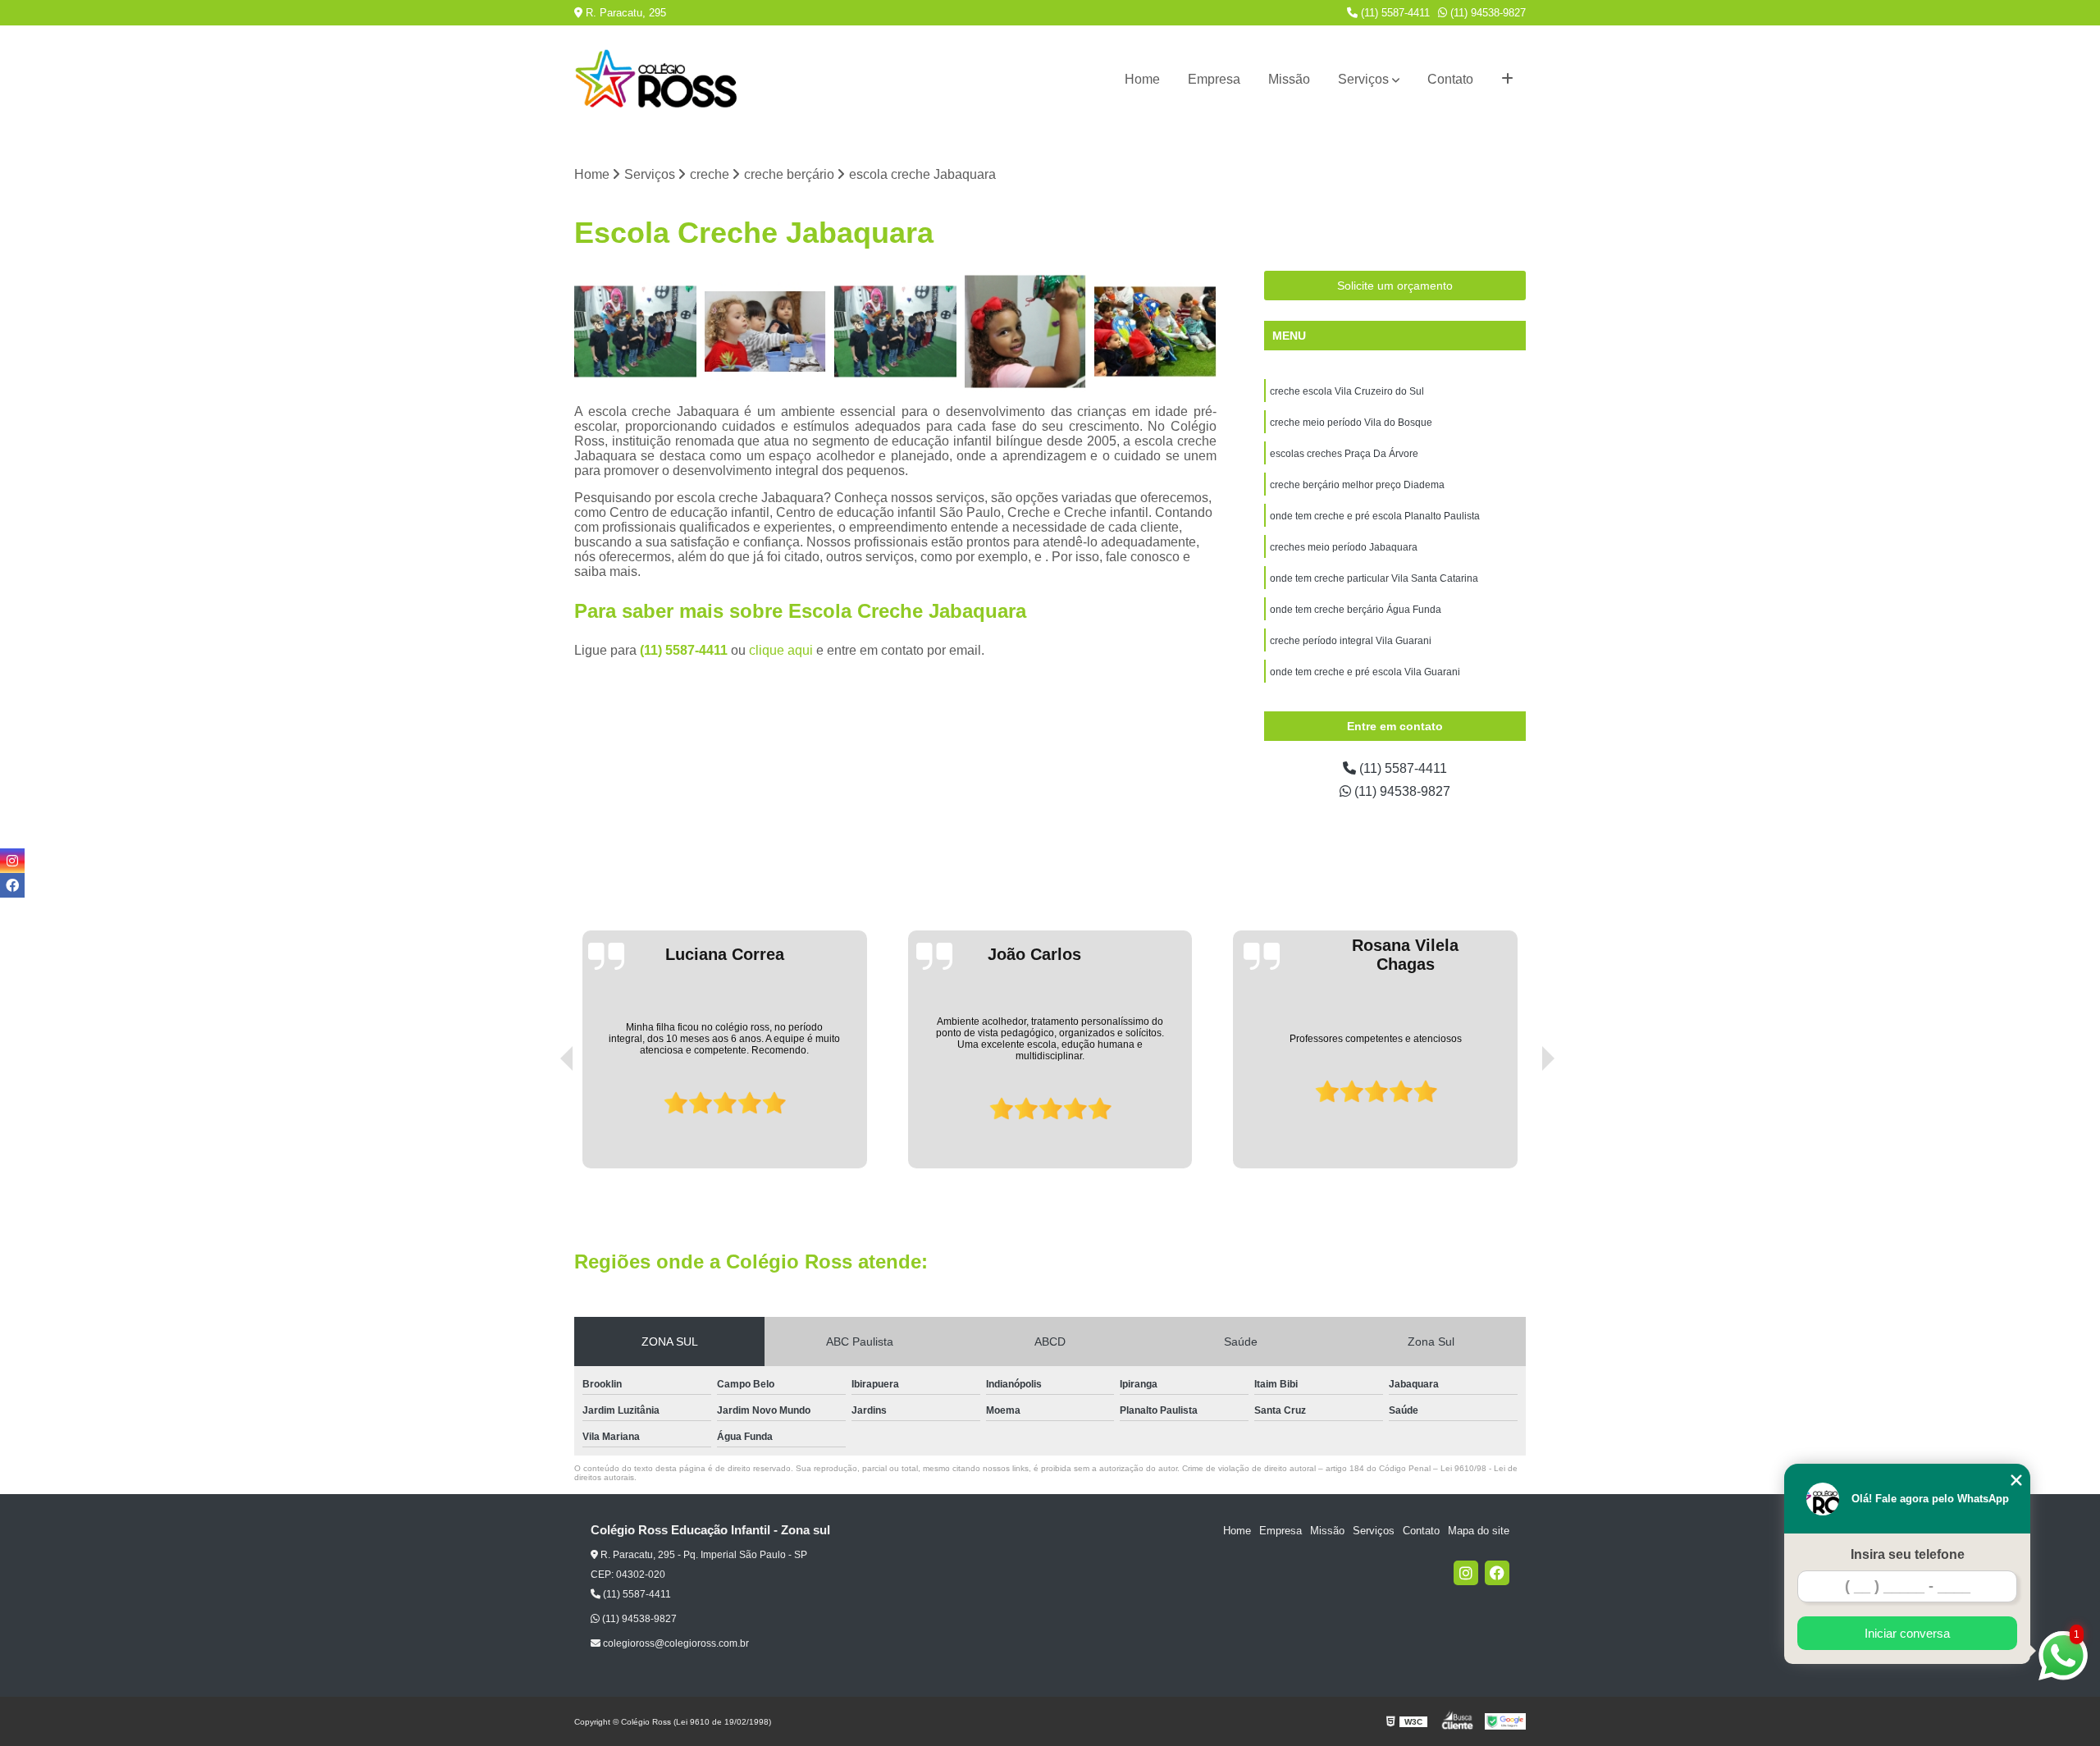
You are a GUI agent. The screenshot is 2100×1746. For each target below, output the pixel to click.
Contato (1450, 79)
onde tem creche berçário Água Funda (1356, 610)
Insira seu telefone (1908, 1554)
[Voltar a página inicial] (656, 80)
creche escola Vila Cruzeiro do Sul (1347, 391)
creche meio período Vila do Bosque (1351, 423)
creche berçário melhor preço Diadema (1357, 485)
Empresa (1214, 79)
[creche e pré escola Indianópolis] (1026, 332)
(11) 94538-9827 (1486, 13)
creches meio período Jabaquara (1344, 547)
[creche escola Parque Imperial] (895, 332)
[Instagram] (1466, 1573)
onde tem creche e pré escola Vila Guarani (1365, 672)
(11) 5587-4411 (1394, 13)
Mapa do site (1479, 1531)
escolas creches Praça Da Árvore (1344, 454)
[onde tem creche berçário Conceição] (1155, 332)
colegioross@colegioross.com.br (675, 1643)
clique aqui (781, 650)
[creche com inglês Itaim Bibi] (635, 332)
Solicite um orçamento (1395, 286)
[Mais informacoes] (1507, 80)
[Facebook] (1497, 1573)
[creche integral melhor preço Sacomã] (766, 332)
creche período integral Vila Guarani (1351, 641)
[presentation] (544, 1122)
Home (1142, 79)
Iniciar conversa (1907, 1633)
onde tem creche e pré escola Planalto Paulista (1375, 516)
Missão (1289, 79)
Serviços (1363, 79)
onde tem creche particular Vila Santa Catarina (1374, 578)
